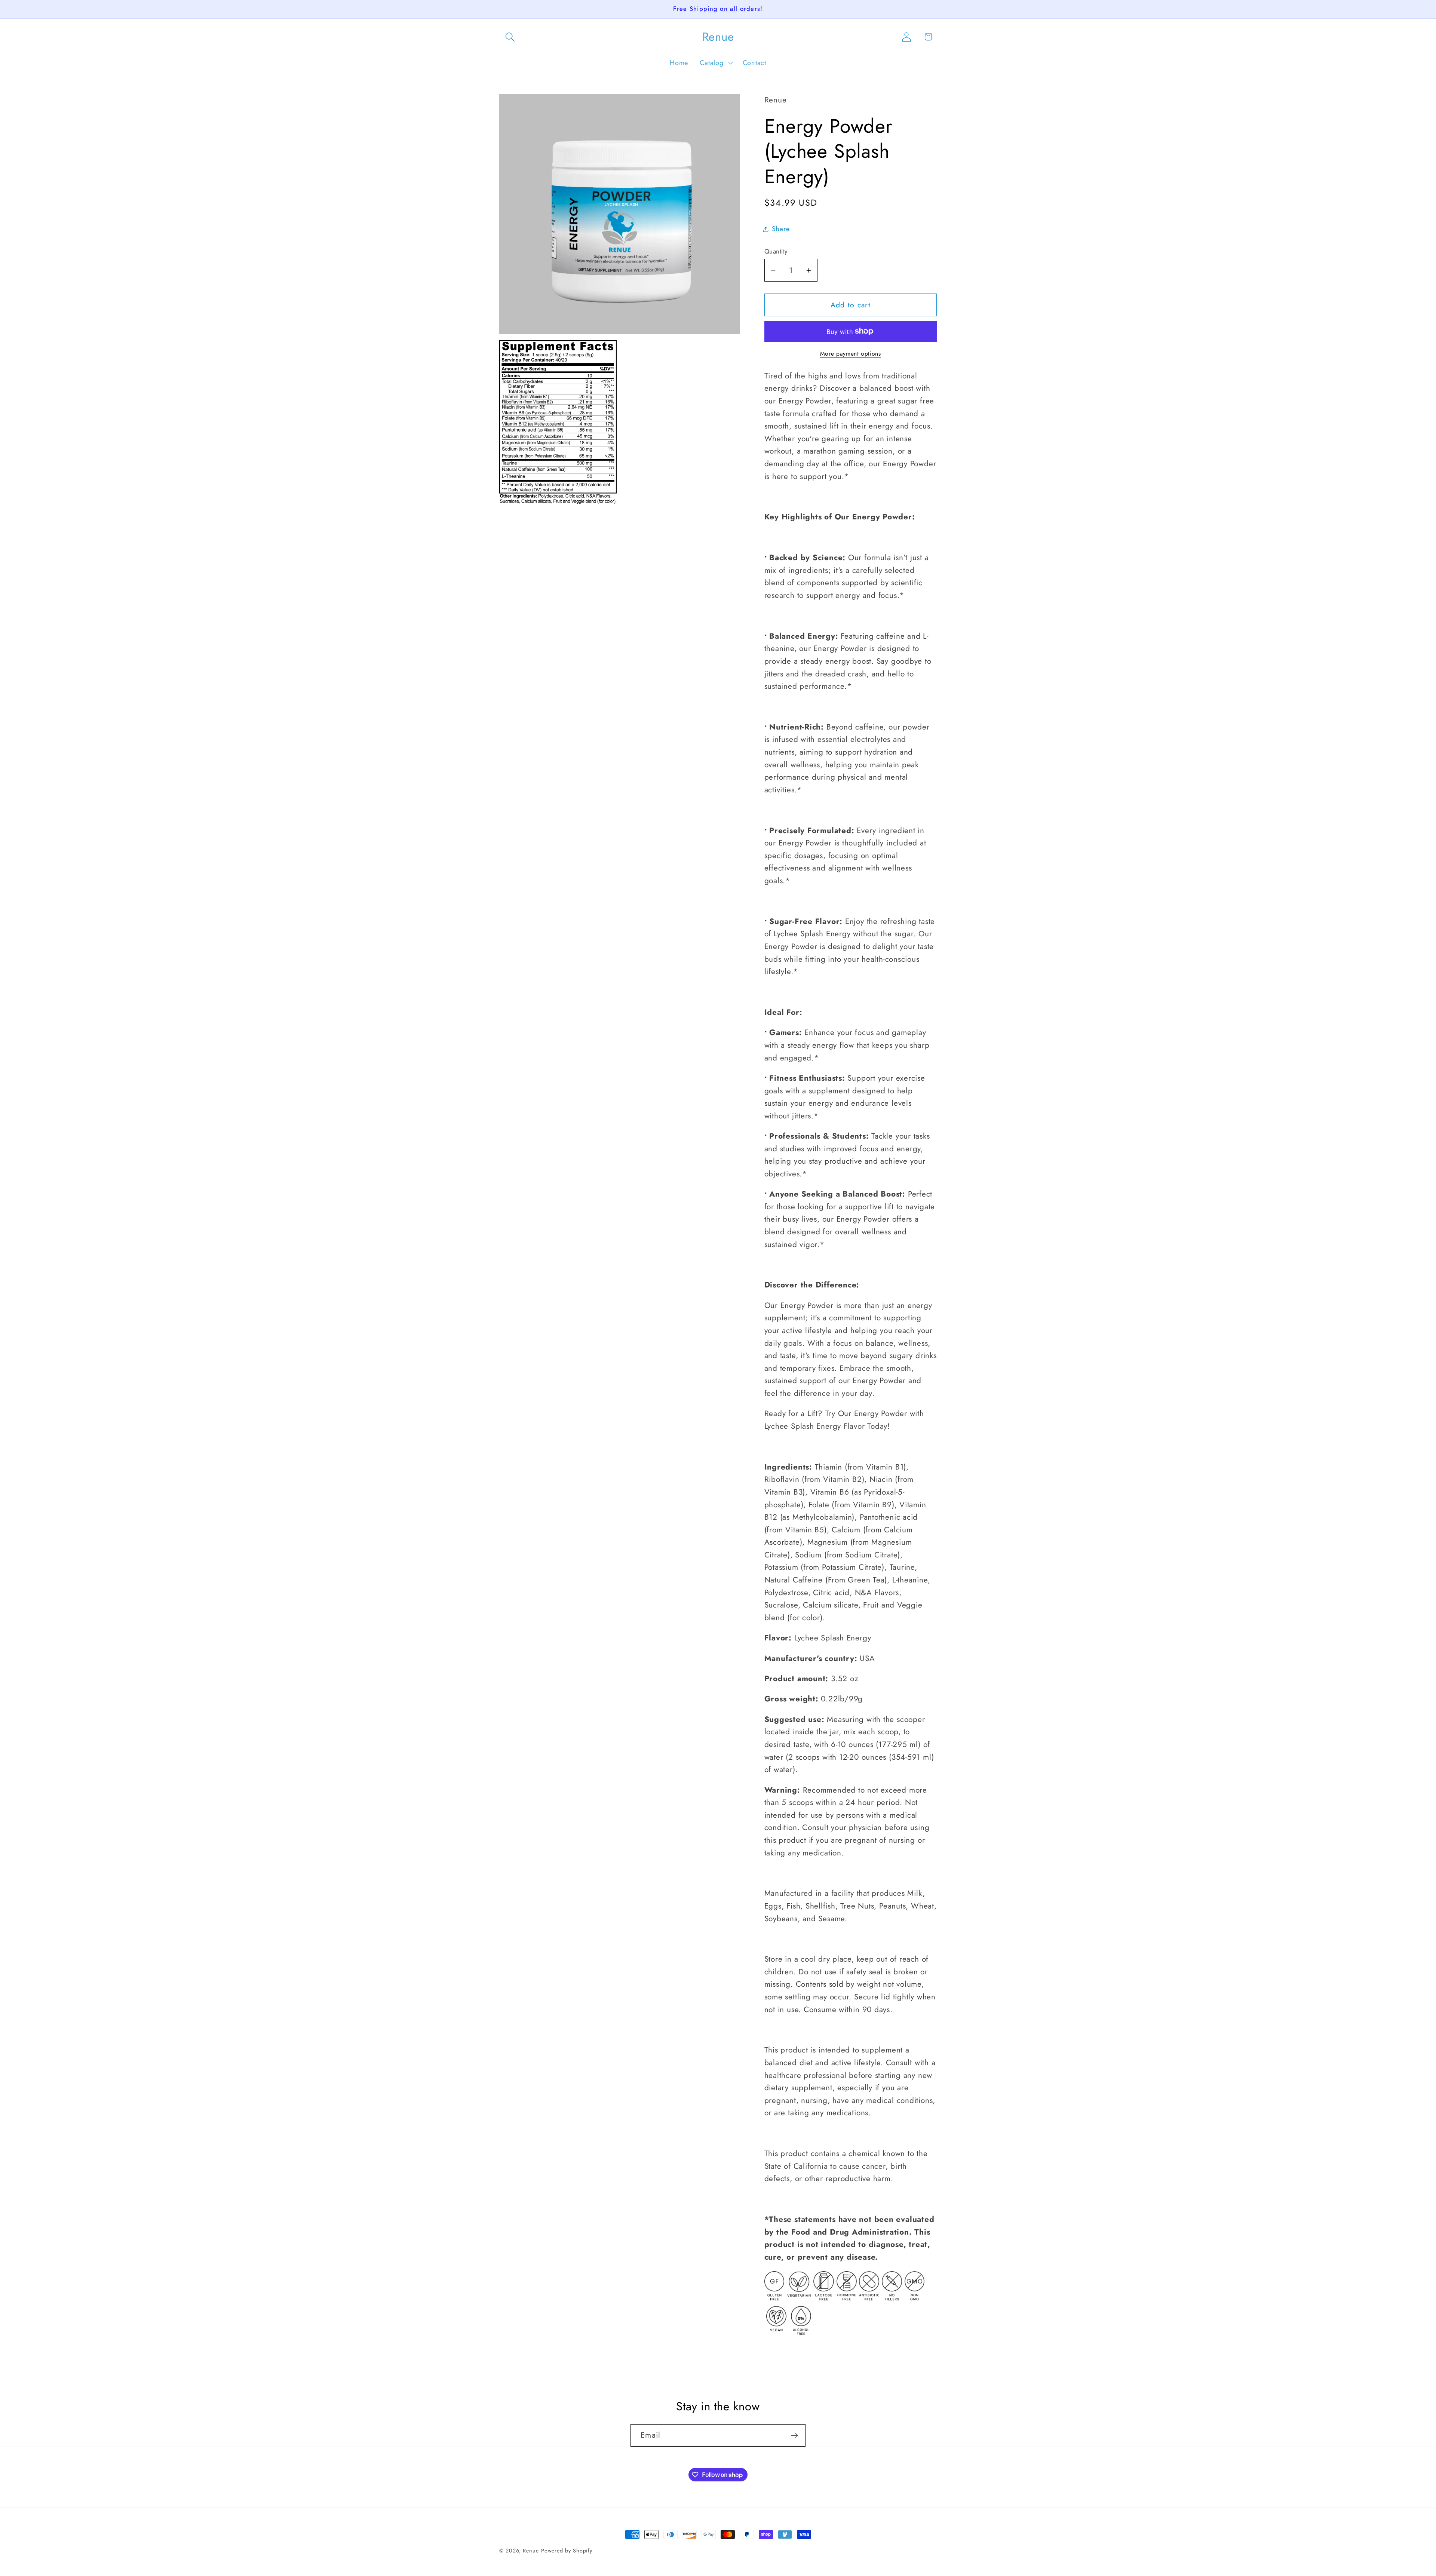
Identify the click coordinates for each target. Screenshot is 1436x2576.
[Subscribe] (794, 2436)
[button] (510, 37)
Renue (531, 2551)
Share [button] (781, 229)
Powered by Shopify (567, 2551)
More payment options (851, 354)
